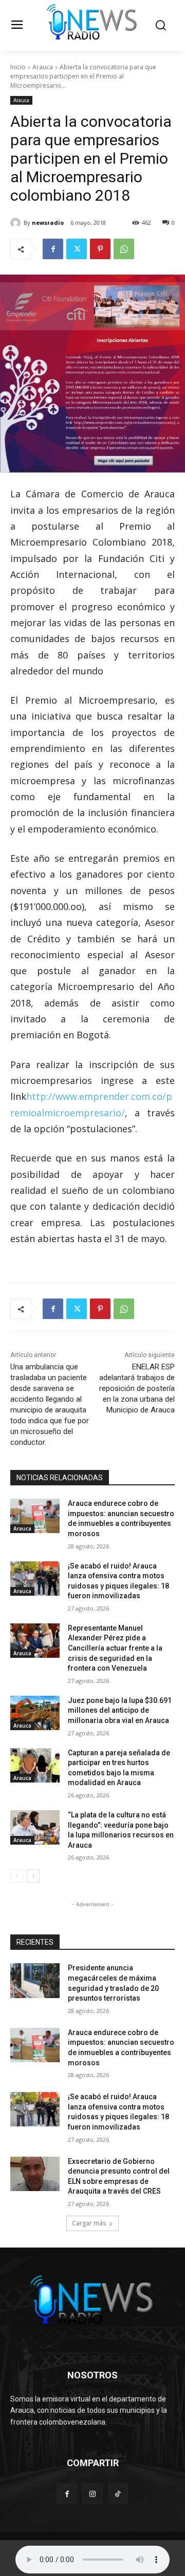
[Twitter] (77, 249)
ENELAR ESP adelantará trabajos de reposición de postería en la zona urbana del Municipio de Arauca (137, 1388)
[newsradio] (17, 223)
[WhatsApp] (124, 249)
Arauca (43, 67)
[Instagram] (92, 2494)
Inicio (18, 67)
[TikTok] (118, 2494)
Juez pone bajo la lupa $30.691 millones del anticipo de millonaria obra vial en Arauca (120, 1710)
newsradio (48, 222)
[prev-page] (17, 1876)
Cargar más (89, 2223)
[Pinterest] (100, 249)
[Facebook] (53, 249)
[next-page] (33, 1876)
